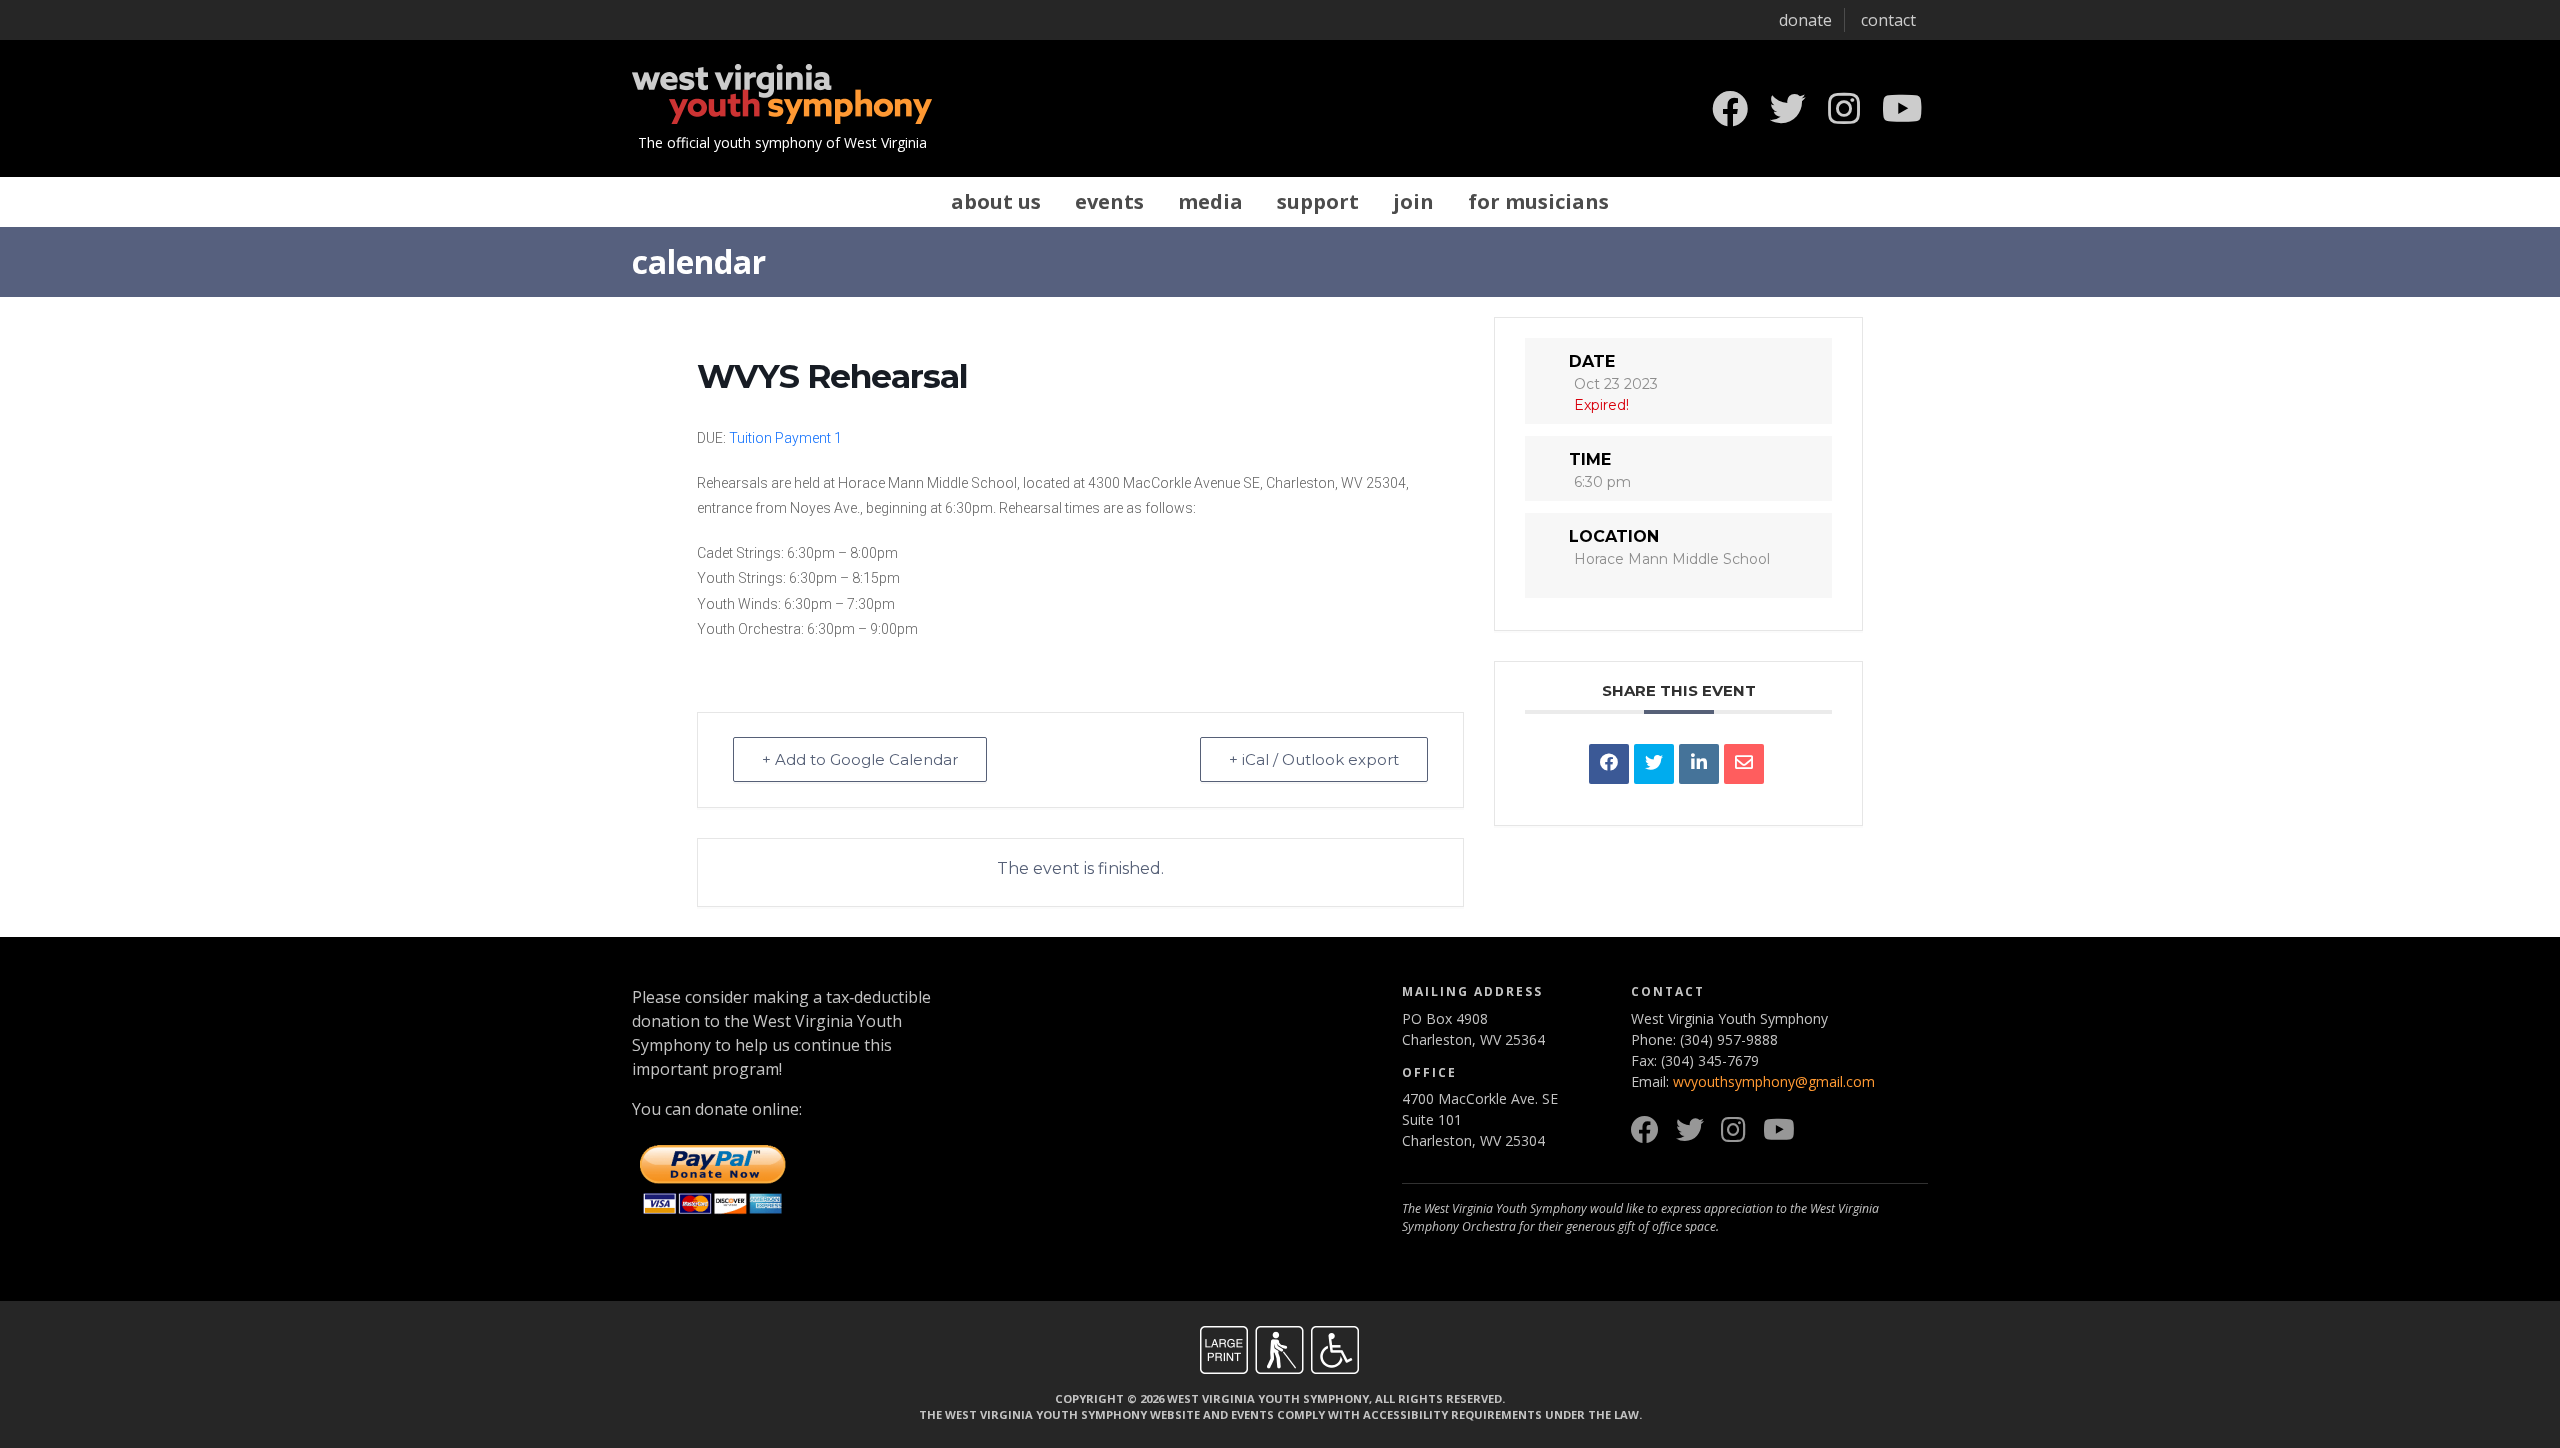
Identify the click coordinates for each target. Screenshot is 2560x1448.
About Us (996, 201)
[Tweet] (1654, 764)
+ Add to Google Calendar (860, 759)
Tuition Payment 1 (785, 438)
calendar (699, 261)
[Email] (1744, 764)
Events (1109, 201)
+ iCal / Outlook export (1314, 759)
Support (1318, 201)
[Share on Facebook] (1609, 764)
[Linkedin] (1699, 764)
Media (1210, 201)
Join (1413, 201)
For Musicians (1538, 201)
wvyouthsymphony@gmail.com (1774, 1081)
